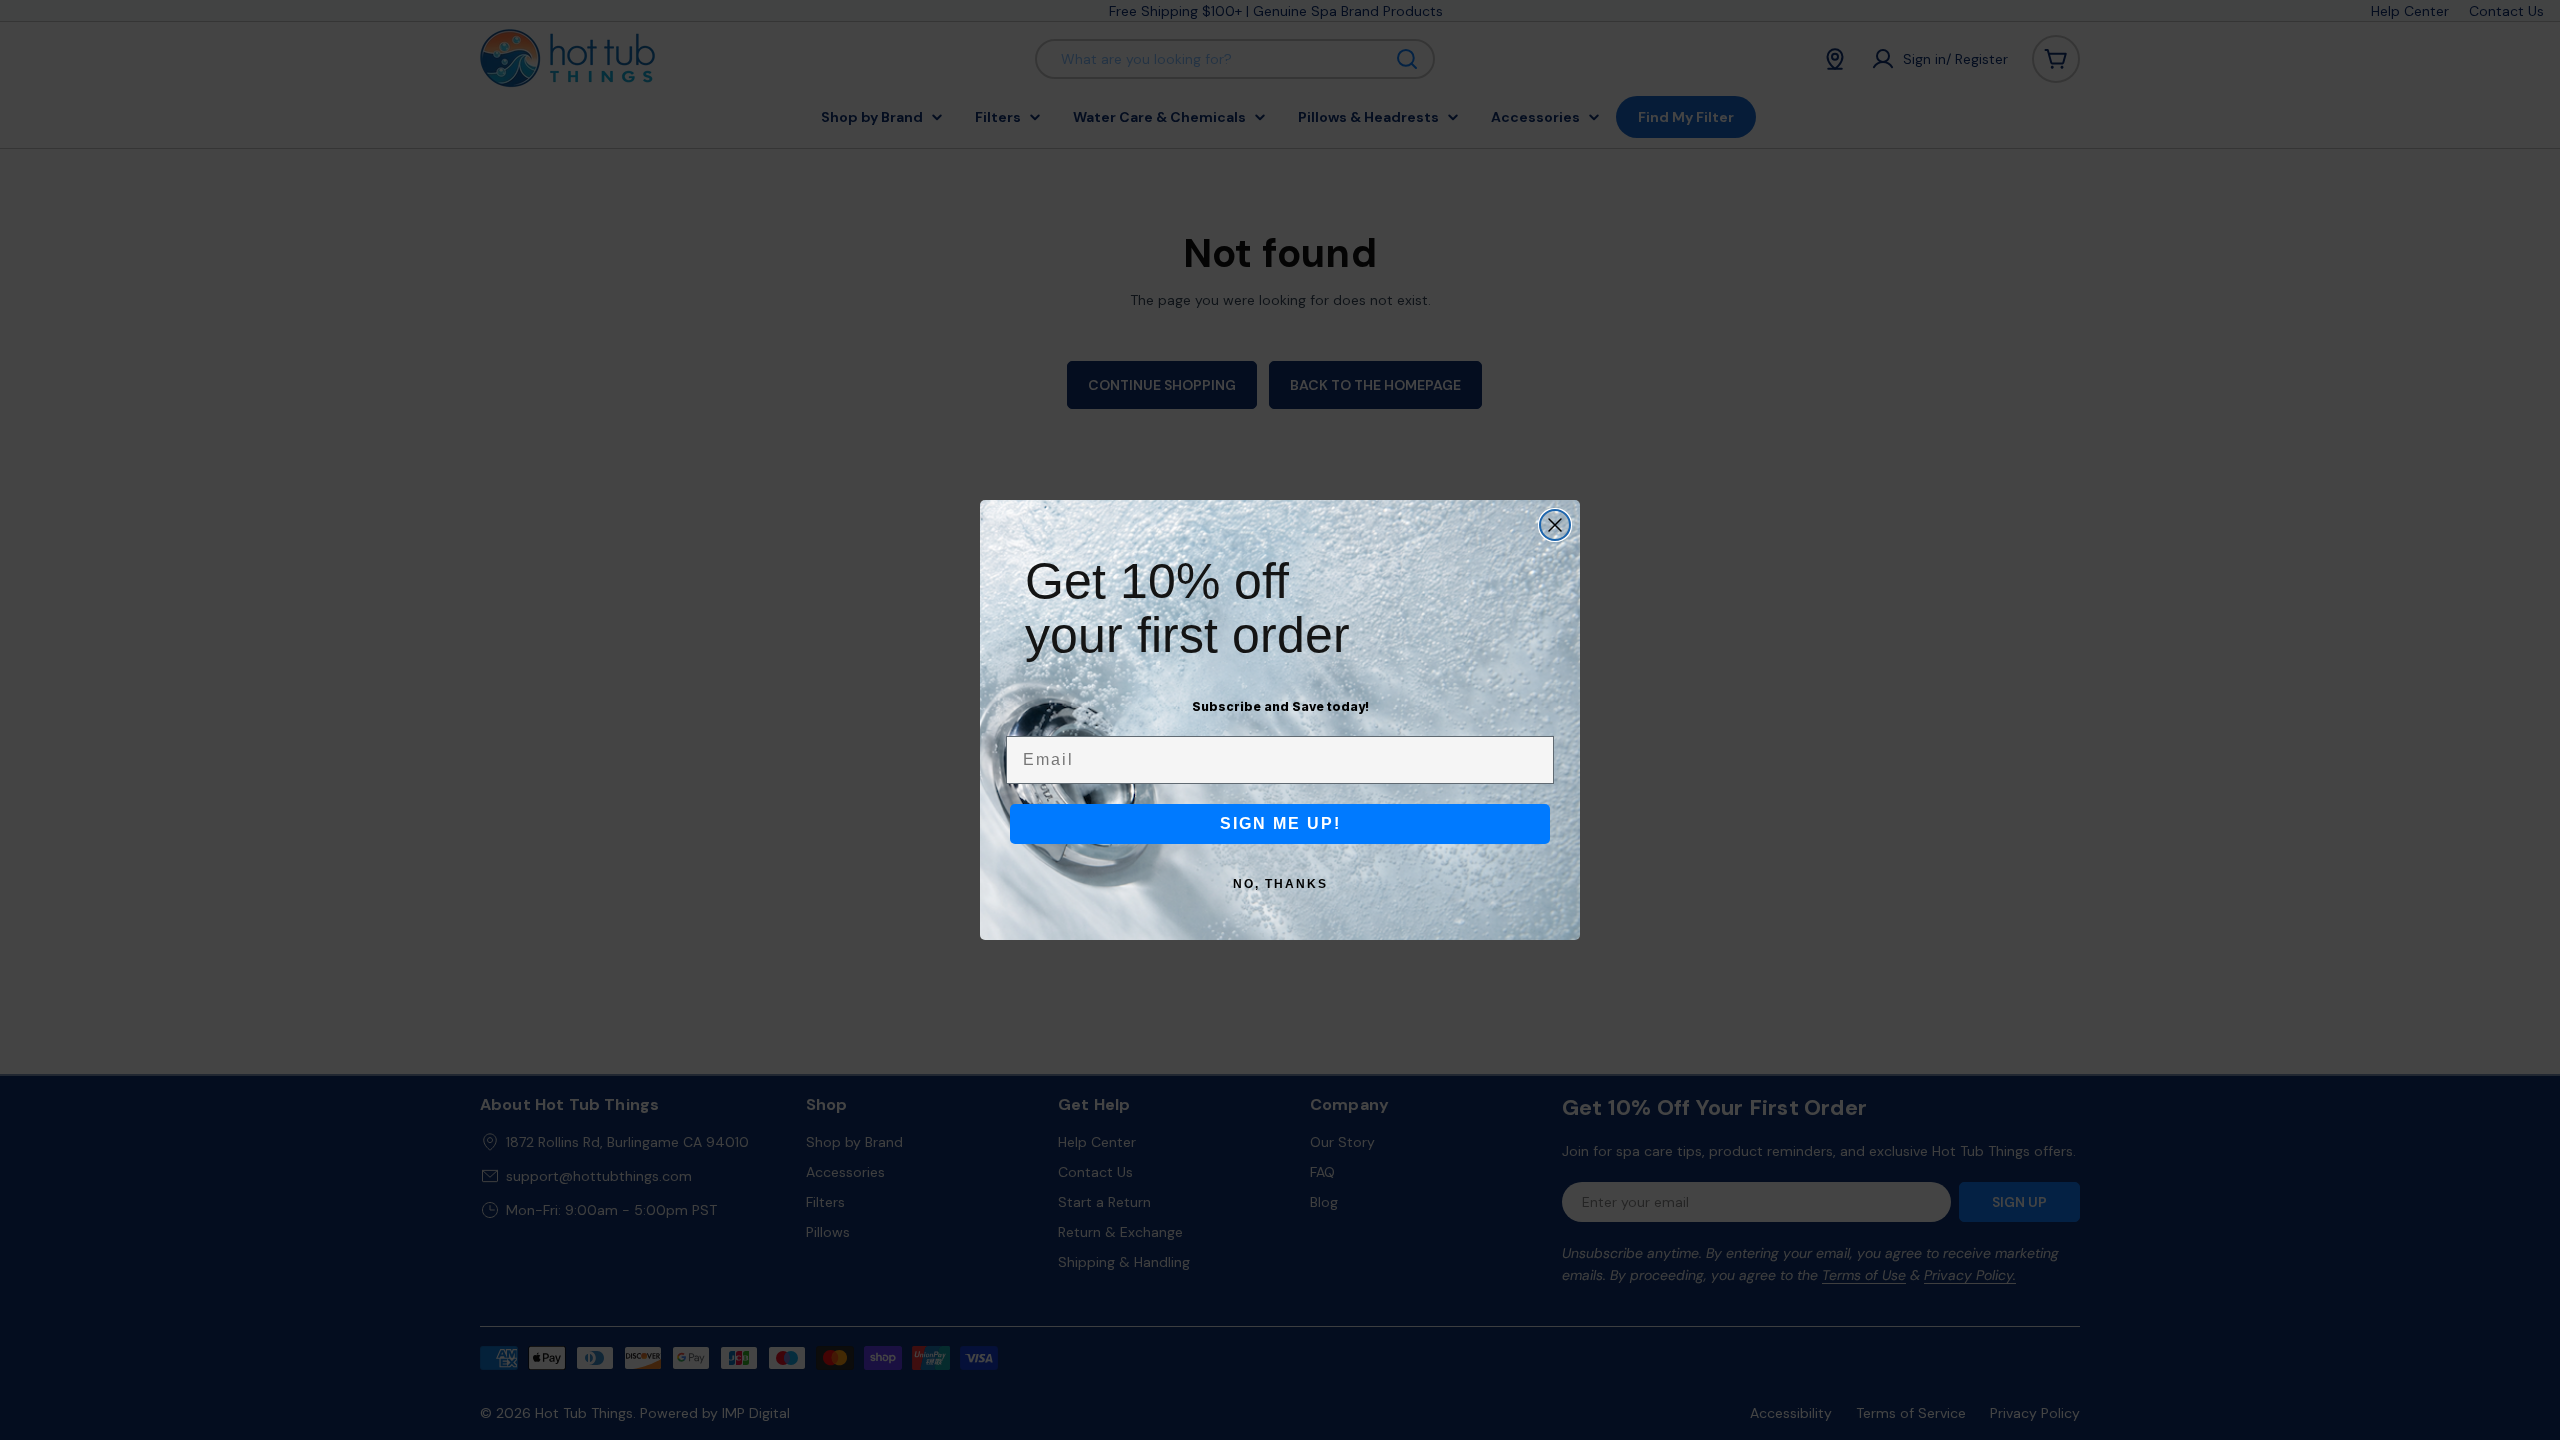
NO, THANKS (1280, 884)
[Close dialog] (1555, 525)
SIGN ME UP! (1280, 823)
